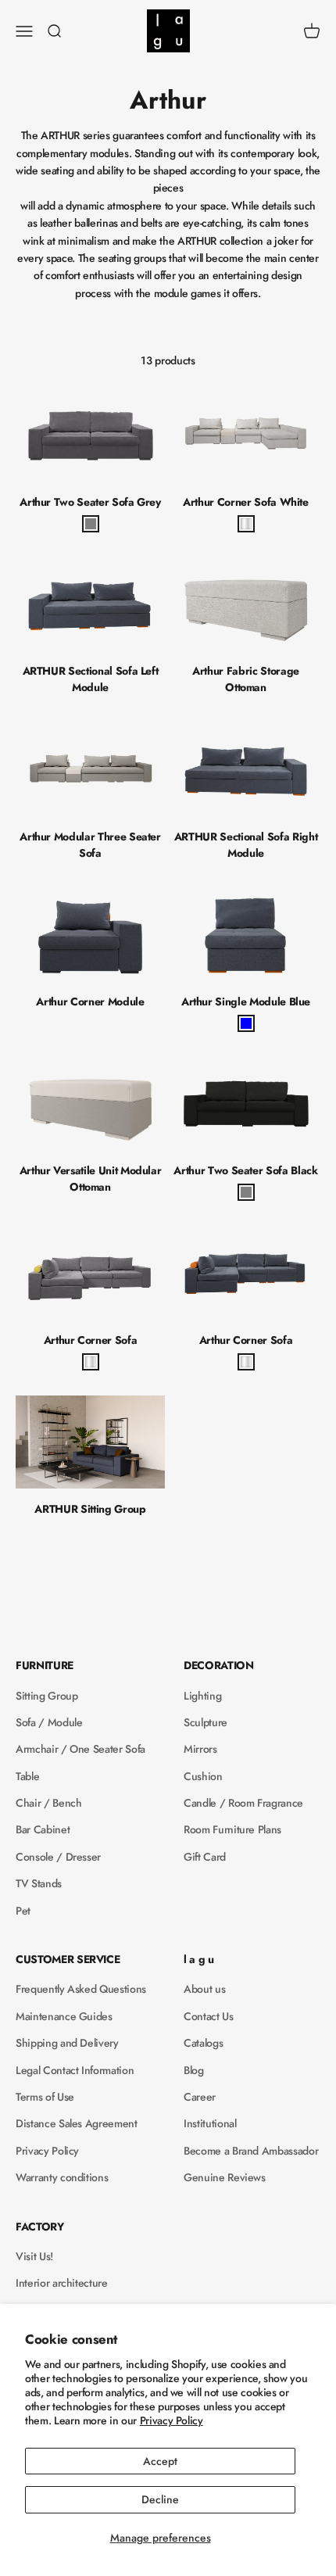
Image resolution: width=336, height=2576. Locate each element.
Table (27, 1776)
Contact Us (209, 2016)
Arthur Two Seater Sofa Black (245, 1170)
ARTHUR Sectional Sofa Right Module (246, 845)
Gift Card (205, 1857)
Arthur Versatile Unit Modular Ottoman (91, 1179)
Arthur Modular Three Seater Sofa (90, 845)
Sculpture (206, 1722)
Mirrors (200, 1749)
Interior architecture (62, 2283)
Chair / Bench (48, 1803)
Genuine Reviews (225, 2177)
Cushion (203, 1776)
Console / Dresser (58, 1857)
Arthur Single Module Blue (246, 1001)
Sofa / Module (49, 1722)
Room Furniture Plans (232, 1829)
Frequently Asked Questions (81, 1989)
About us (204, 1989)
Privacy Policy (172, 2420)
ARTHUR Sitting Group (90, 1509)
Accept (160, 2461)
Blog (194, 2070)
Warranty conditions (62, 2177)
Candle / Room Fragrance (243, 1803)
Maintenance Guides (64, 2016)
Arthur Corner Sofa (91, 1340)
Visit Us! (34, 2256)
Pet (23, 1911)
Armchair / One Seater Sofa (80, 1749)
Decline (160, 2499)
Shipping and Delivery (67, 2043)
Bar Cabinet (43, 1829)
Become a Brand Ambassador (251, 2151)
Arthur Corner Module (90, 1001)
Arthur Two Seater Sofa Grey (90, 502)
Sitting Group (46, 1696)
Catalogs (203, 2043)
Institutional (210, 2123)
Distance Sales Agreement (77, 2123)
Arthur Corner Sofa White (246, 502)
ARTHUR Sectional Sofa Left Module (91, 679)
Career (200, 2097)
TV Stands (39, 1883)
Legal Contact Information (75, 2070)
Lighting (202, 1696)
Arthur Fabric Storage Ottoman (246, 679)
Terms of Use (45, 2097)
